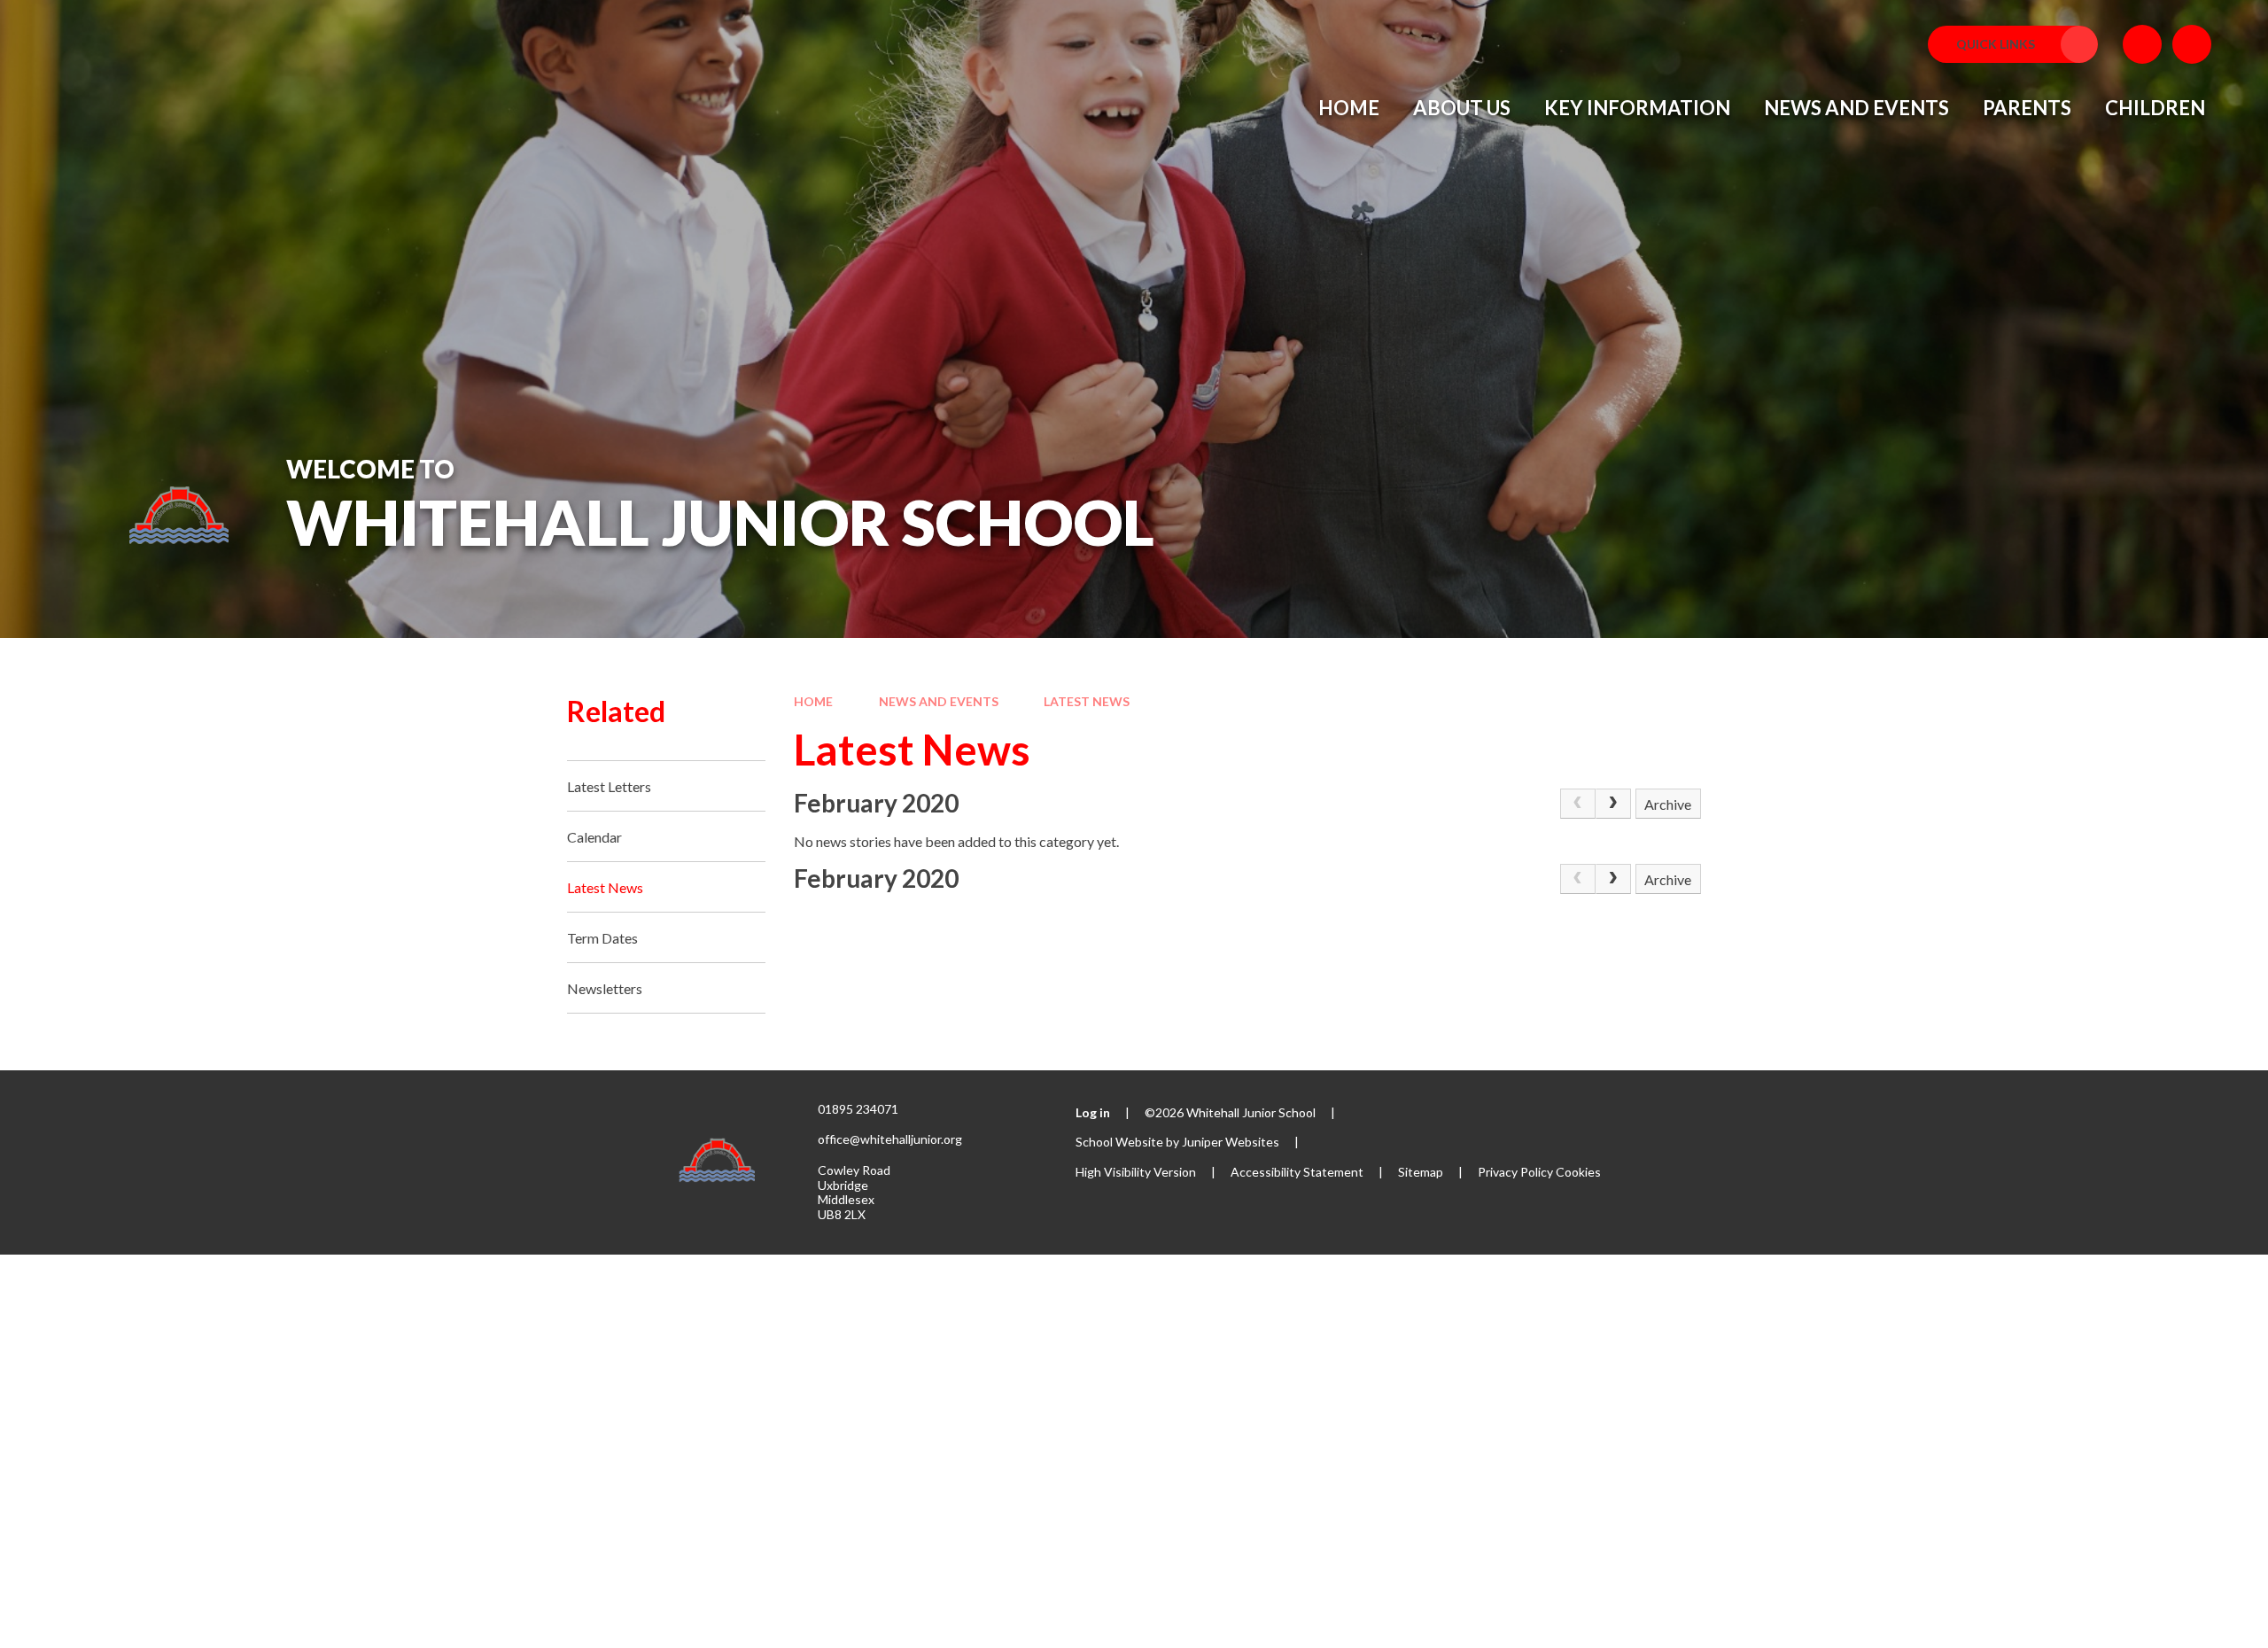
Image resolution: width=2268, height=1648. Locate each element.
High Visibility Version (1136, 1172)
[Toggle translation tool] (2142, 44)
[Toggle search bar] (2192, 44)
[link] (1578, 804)
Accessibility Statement (1297, 1172)
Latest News (1087, 701)
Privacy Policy (1515, 1172)
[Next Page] (1613, 804)
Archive (1668, 804)
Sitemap (1421, 1172)
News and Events (939, 701)
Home (813, 701)
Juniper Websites (1231, 1142)
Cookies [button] (1578, 1172)
